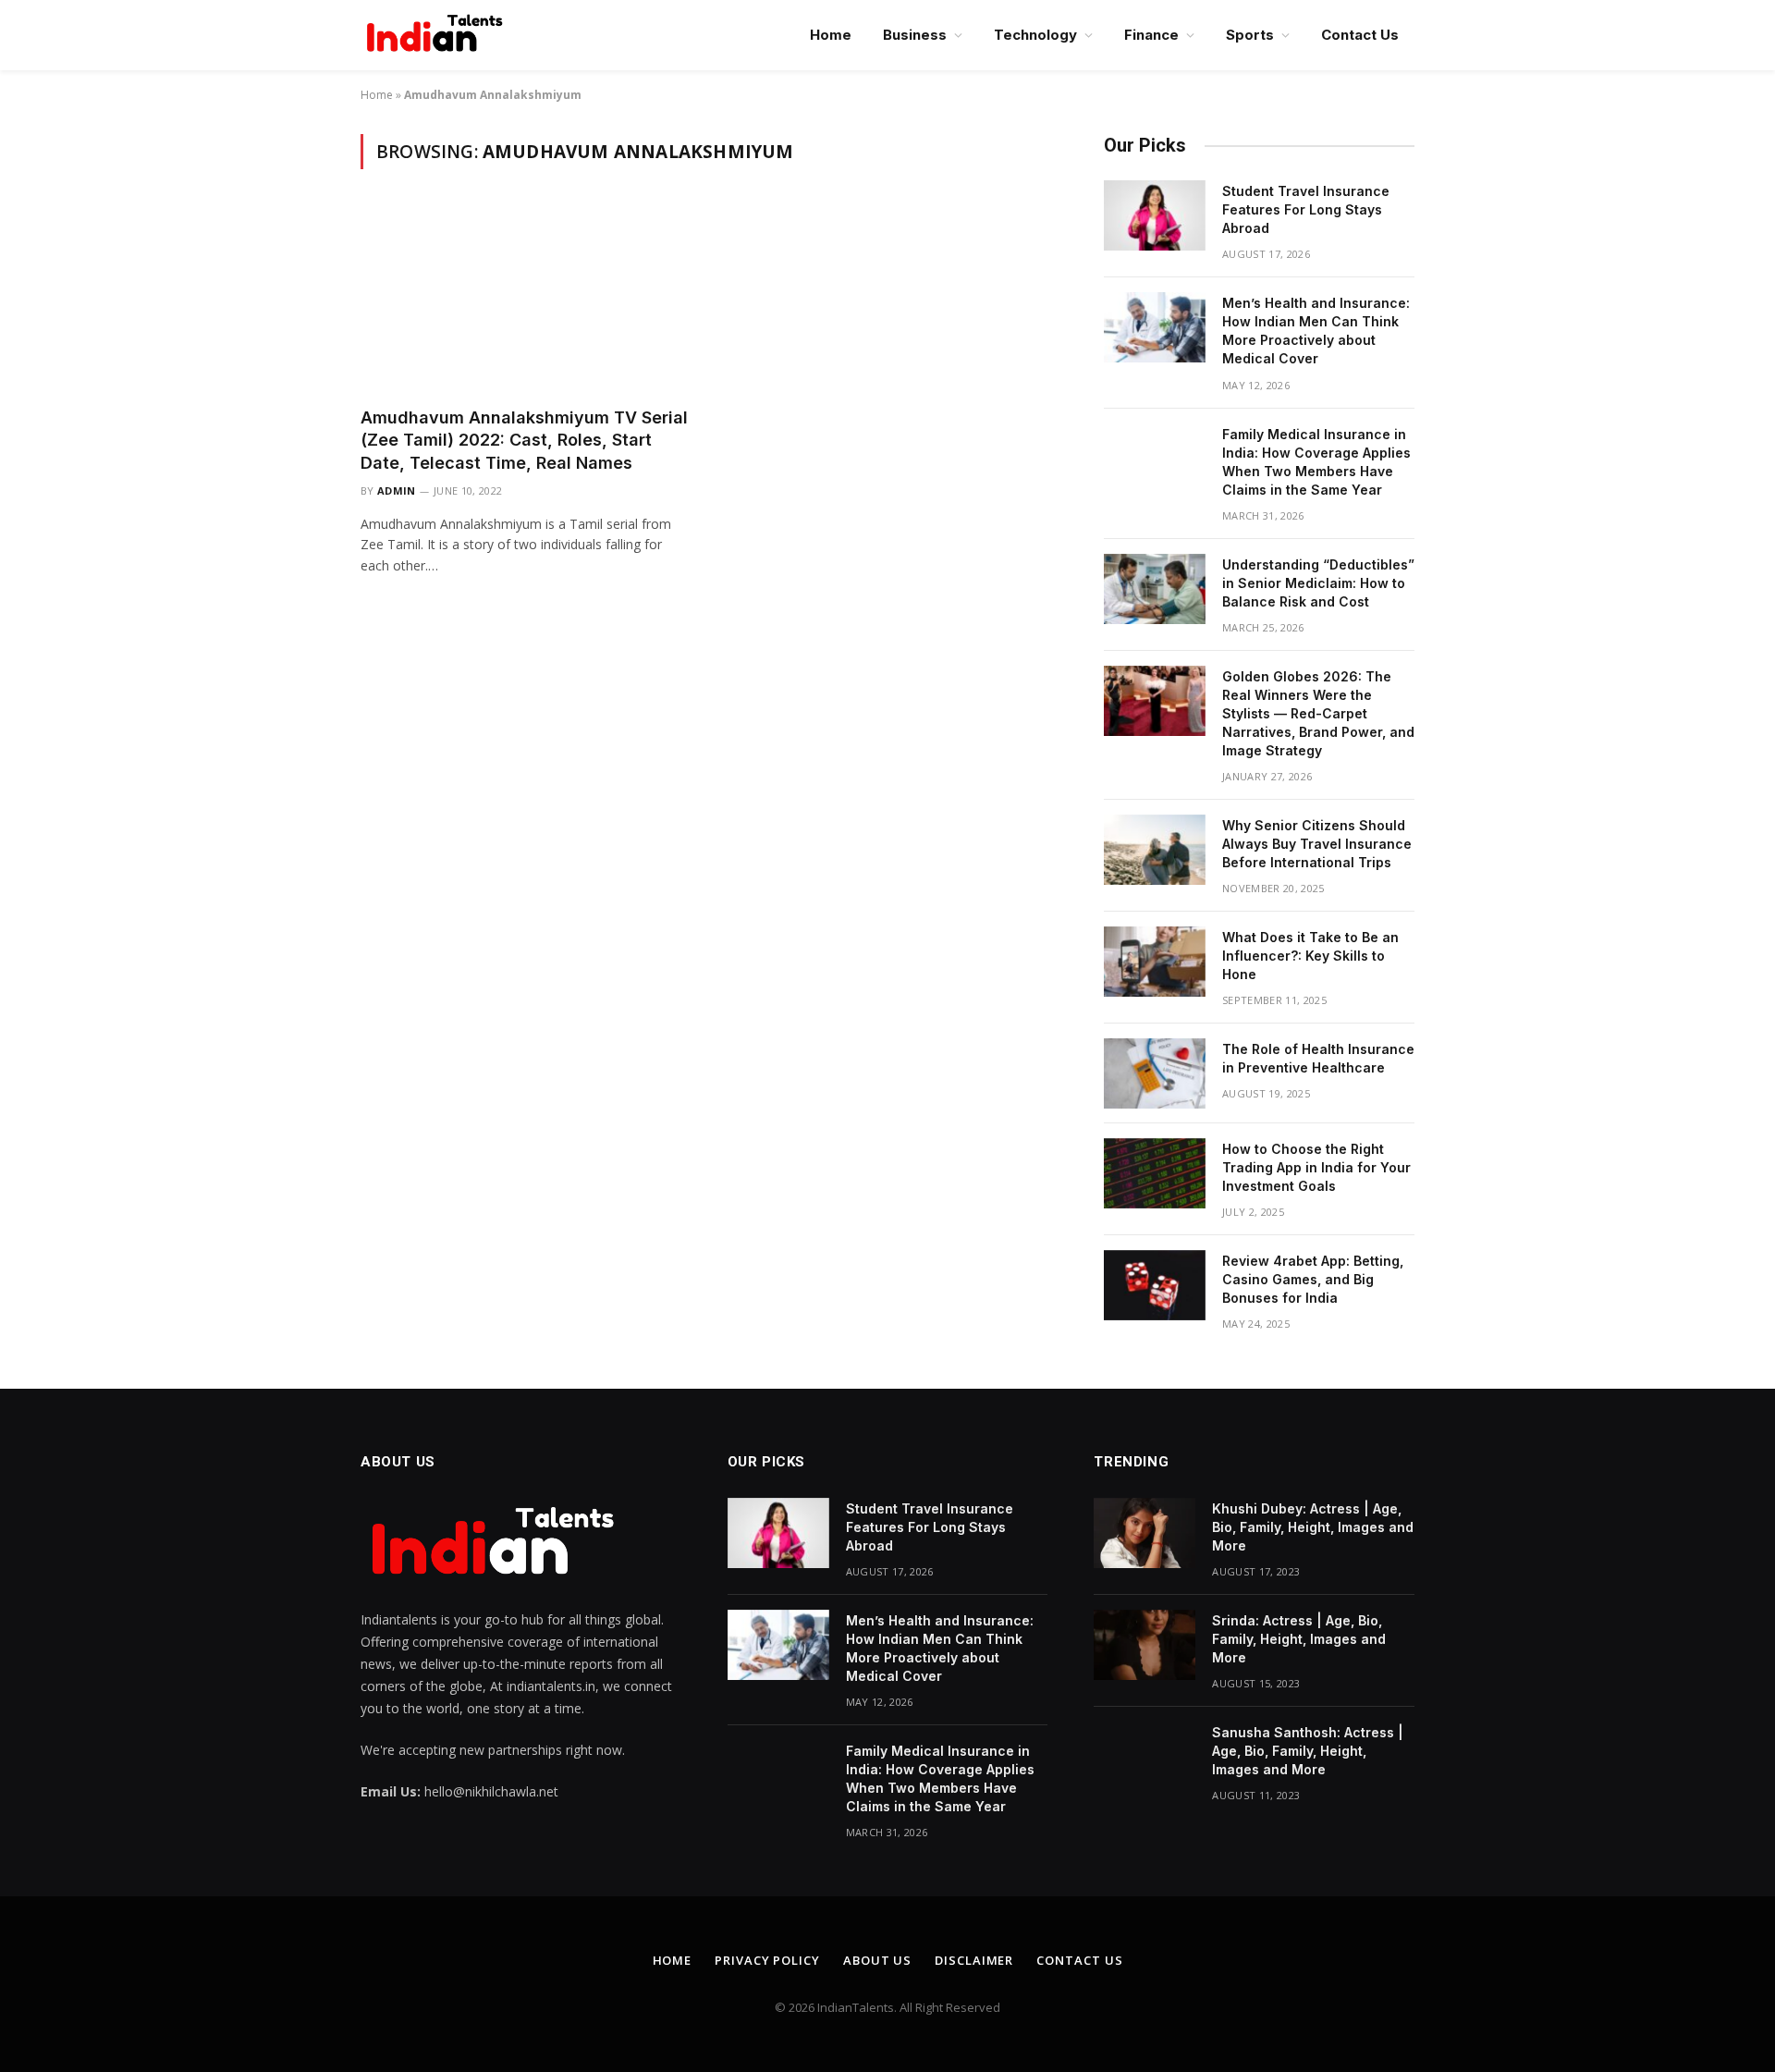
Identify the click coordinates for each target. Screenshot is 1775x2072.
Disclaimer (974, 1960)
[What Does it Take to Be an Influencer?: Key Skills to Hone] (1155, 962)
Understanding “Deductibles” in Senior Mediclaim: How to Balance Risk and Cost (1318, 583)
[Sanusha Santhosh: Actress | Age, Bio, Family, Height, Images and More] (1145, 1757)
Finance (1151, 35)
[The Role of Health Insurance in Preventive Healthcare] (1155, 1073)
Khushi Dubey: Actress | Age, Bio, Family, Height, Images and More (1313, 1527)
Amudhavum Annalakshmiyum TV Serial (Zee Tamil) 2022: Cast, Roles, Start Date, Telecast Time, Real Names (524, 440)
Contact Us (1360, 35)
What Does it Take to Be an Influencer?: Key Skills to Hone (1310, 956)
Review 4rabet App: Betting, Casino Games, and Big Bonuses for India (1313, 1279)
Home (831, 35)
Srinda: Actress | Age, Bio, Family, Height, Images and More (1299, 1639)
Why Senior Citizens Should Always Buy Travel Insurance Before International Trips (1317, 844)
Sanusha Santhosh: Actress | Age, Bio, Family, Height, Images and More (1308, 1751)
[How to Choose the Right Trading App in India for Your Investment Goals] (1155, 1173)
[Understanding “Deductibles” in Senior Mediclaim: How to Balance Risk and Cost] (1155, 589)
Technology (1035, 35)
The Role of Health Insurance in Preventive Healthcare (1318, 1058)
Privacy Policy (767, 1960)
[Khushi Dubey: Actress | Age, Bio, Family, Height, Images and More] (1145, 1533)
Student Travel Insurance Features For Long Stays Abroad (1306, 209)
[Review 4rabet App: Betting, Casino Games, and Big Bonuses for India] (1155, 1285)
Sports (1250, 35)
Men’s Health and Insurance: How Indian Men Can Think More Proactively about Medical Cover (1316, 331)
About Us (877, 1960)
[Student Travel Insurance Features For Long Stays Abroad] (1155, 215)
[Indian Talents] (438, 35)
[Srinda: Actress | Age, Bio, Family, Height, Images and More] (1145, 1645)
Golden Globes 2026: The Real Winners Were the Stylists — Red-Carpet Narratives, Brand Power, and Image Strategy (1318, 713)
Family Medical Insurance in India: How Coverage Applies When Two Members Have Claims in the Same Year (1316, 462)
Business (915, 35)
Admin (397, 490)
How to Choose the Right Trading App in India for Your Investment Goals (1316, 1167)
